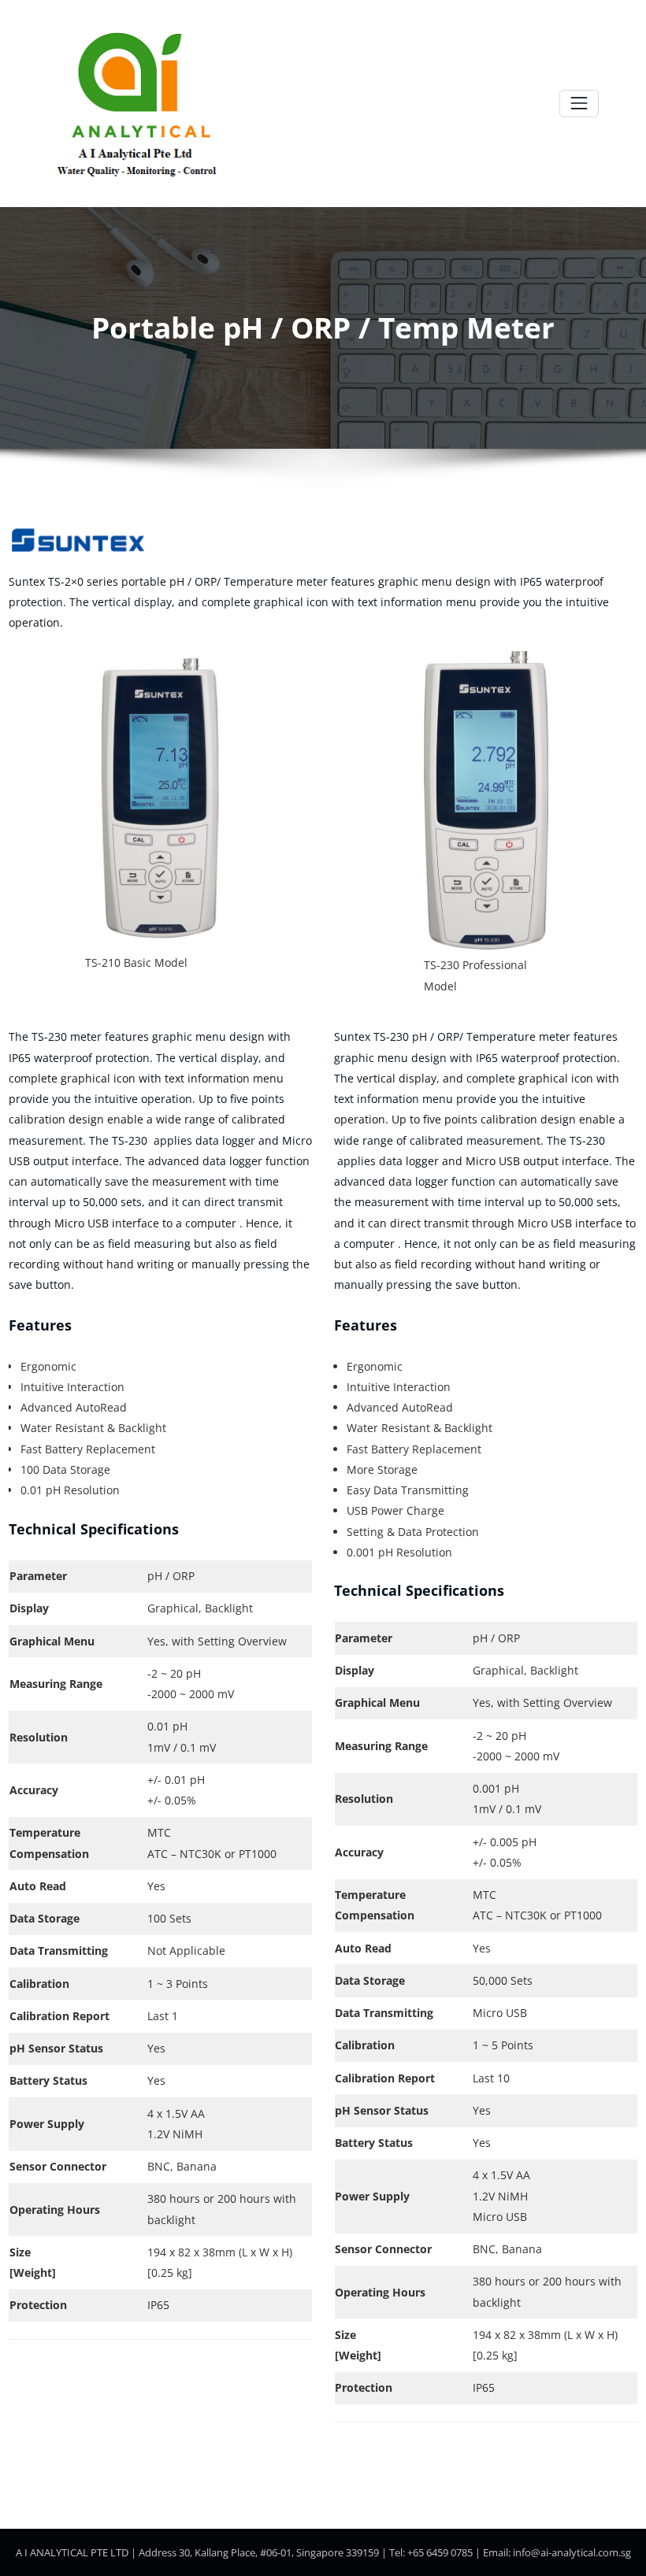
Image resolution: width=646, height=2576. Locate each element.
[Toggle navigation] (579, 104)
